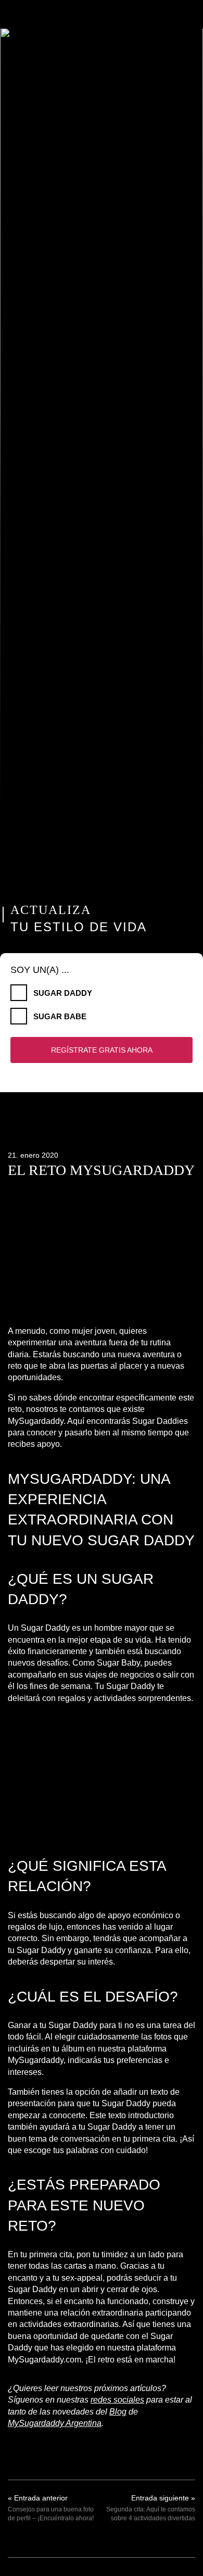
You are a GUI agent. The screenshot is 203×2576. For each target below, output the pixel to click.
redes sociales (117, 2400)
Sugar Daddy (63, 993)
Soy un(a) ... (40, 970)
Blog (118, 2412)
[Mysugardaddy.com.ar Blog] (102, 14)
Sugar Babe (60, 1016)
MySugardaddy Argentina (55, 2423)
